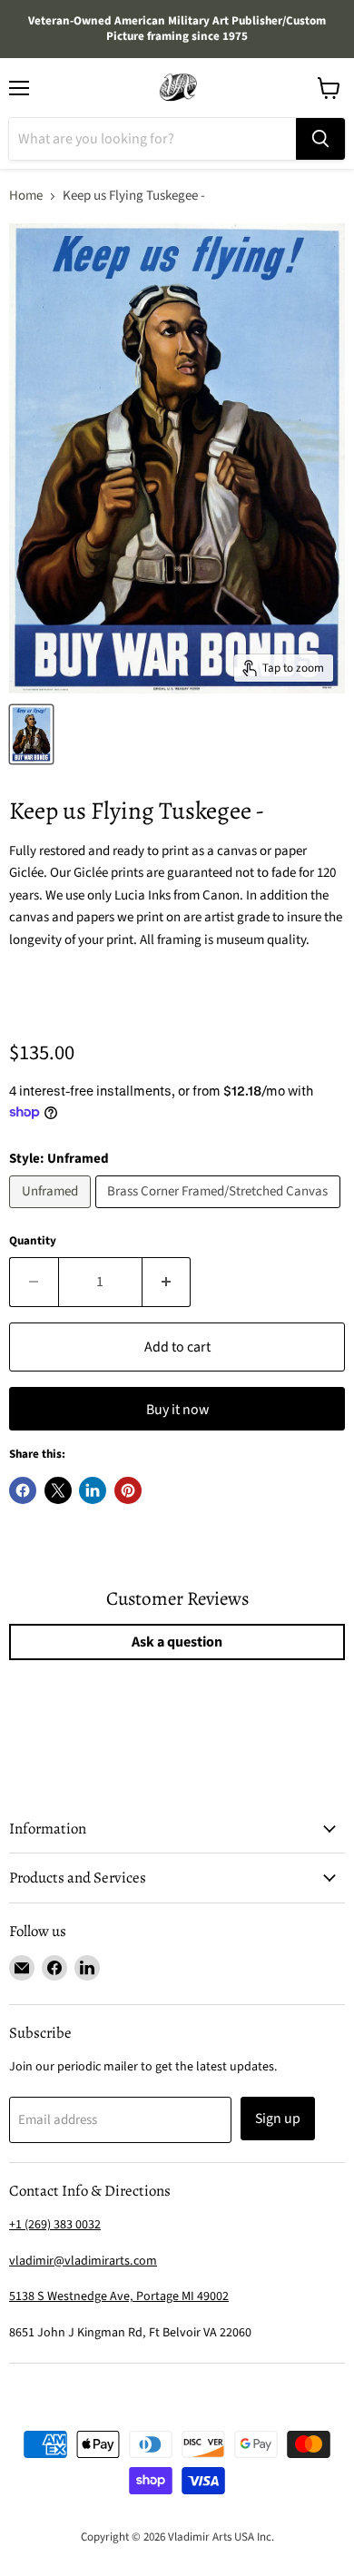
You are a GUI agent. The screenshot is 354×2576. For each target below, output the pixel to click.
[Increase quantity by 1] (167, 1282)
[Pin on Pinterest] (128, 1490)
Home (26, 196)
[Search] (320, 139)
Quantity (33, 1241)
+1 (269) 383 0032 (55, 2225)
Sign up (278, 2119)
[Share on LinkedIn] (93, 1490)
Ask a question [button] (177, 1642)
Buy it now (177, 1410)
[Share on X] (58, 1490)
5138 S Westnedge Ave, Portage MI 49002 (119, 2296)
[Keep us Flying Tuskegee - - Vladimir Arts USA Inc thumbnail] (31, 734)
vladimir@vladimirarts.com (83, 2261)
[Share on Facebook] (23, 1490)
